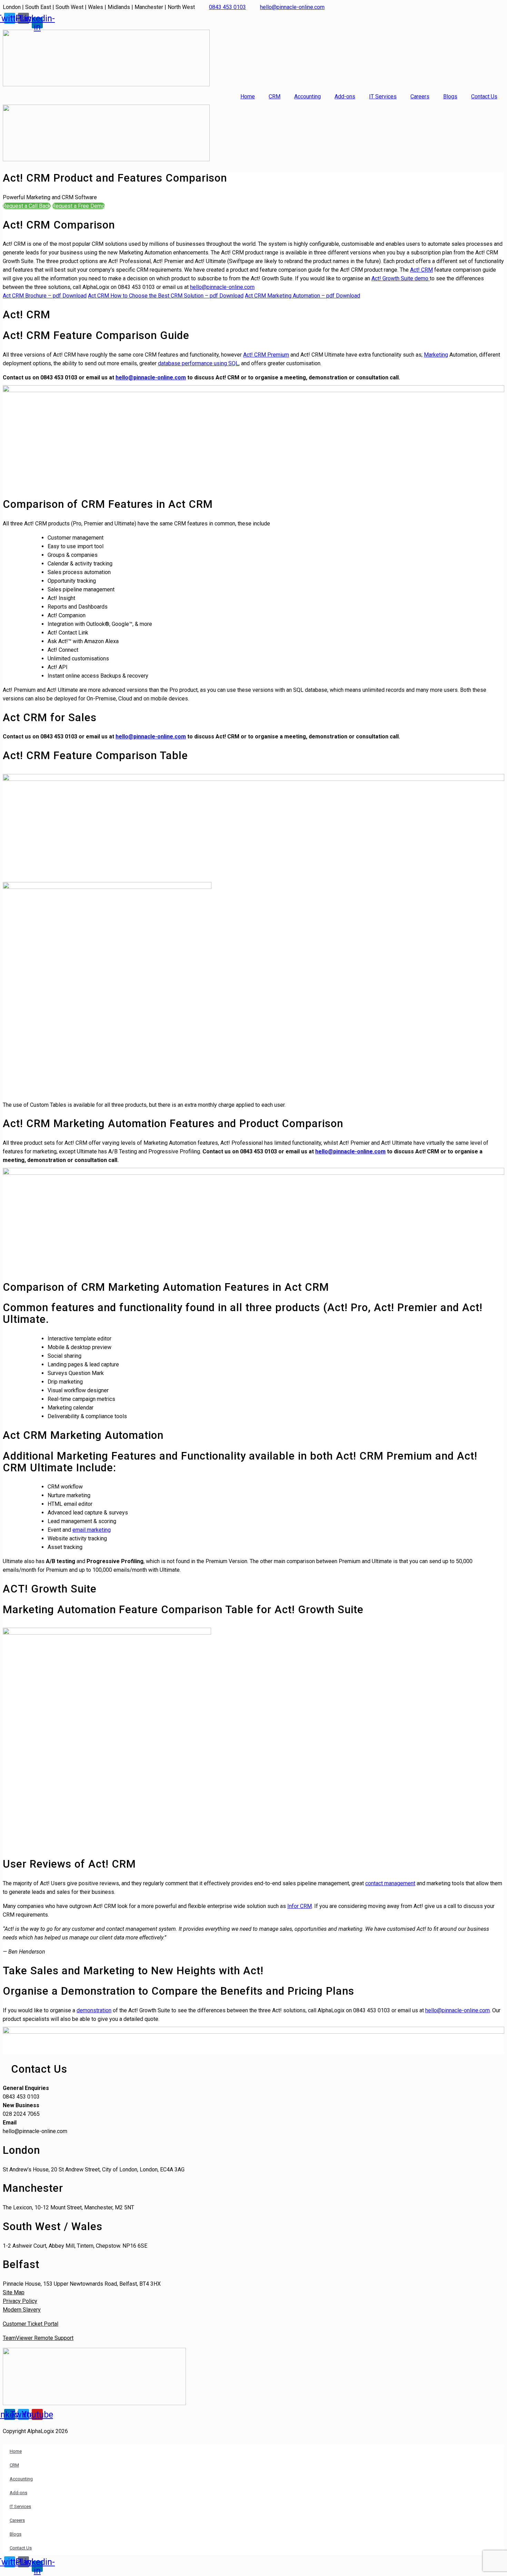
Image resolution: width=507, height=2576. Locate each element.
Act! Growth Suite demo (401, 278)
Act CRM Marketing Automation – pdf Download (302, 296)
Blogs (450, 96)
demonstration (94, 2010)
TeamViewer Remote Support (38, 2338)
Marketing (436, 355)
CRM (275, 96)
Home (248, 96)
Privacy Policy (20, 2301)
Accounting (307, 96)
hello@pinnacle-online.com (222, 287)
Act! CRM (421, 270)
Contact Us (484, 96)
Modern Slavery (22, 2310)
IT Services (383, 96)
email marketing (92, 1530)
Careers (420, 96)
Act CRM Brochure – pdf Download (45, 296)
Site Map (14, 2292)
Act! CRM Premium (266, 355)
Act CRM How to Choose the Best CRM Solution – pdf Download (166, 296)
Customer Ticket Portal (31, 2324)
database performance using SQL (198, 363)
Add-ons (345, 96)
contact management (390, 1883)
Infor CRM (300, 1906)
